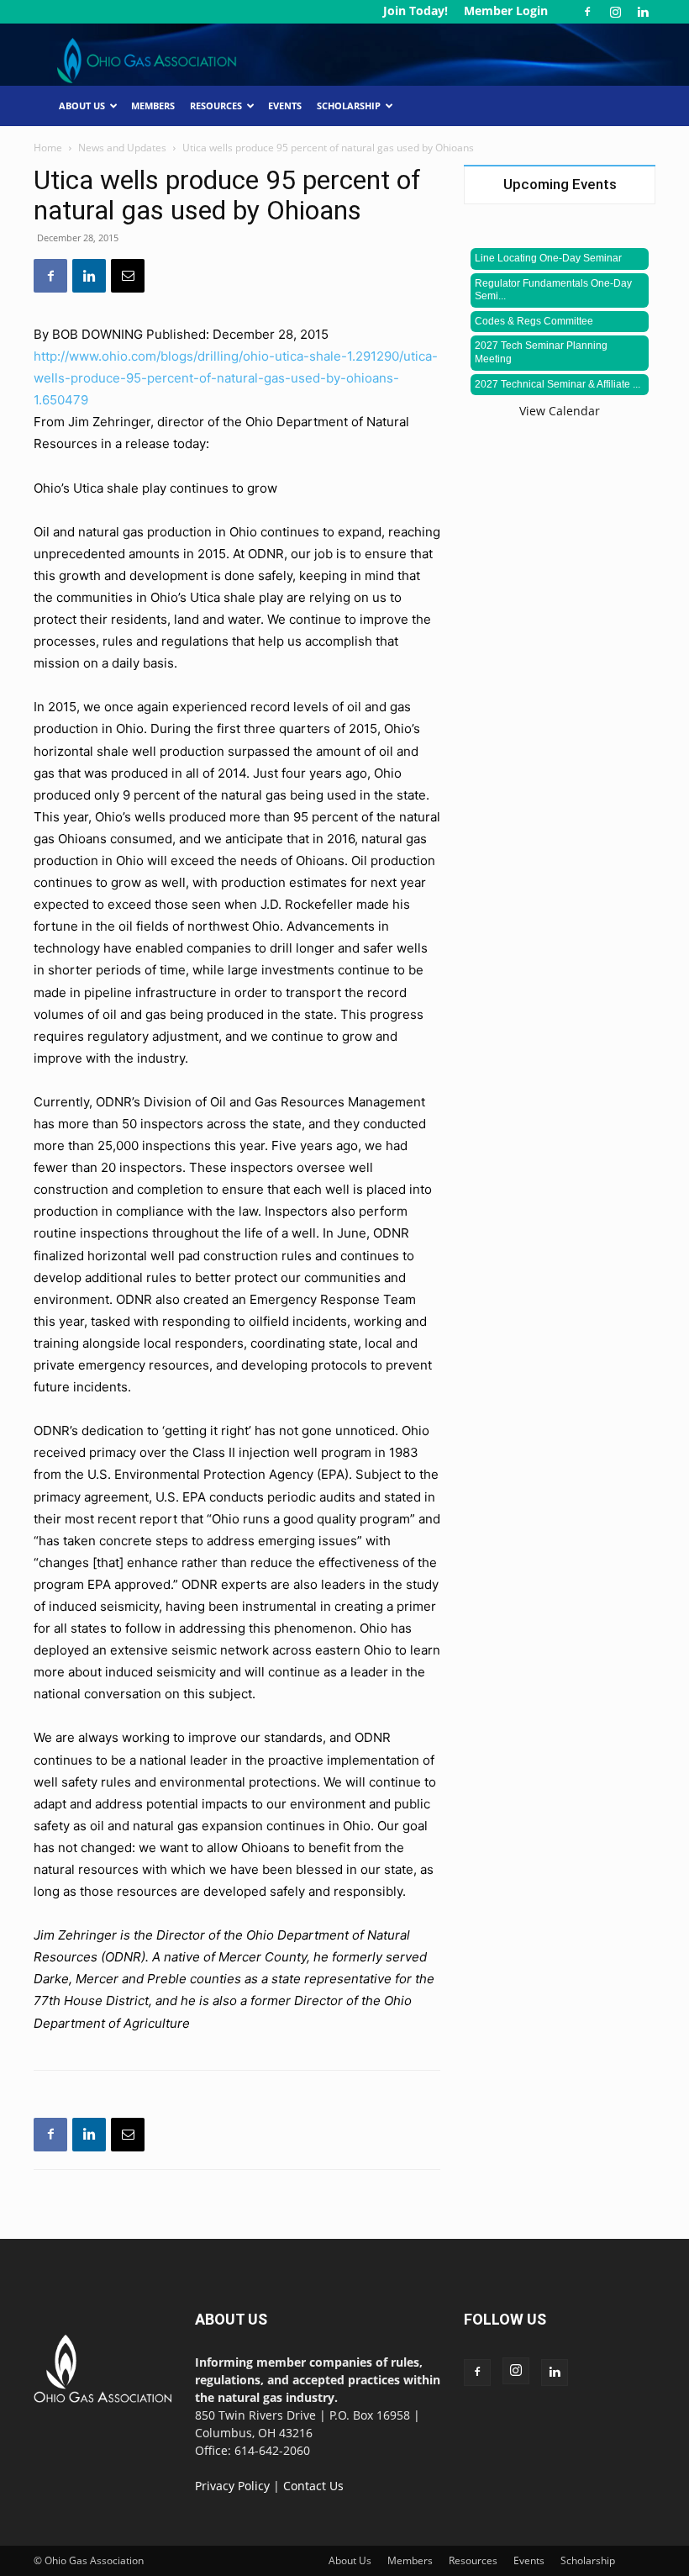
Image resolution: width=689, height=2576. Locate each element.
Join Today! (416, 11)
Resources (216, 106)
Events (285, 106)
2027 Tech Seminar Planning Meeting (541, 352)
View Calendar (560, 411)
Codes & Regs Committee (534, 321)
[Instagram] (615, 12)
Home (48, 148)
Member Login (506, 11)
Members (153, 106)
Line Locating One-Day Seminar (548, 258)
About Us (82, 106)
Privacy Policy (232, 2486)
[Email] (128, 276)
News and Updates (122, 148)
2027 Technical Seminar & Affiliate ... (558, 384)
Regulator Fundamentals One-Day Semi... (553, 290)
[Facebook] (587, 12)
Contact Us (313, 2486)
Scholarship (349, 106)
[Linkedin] (643, 12)
